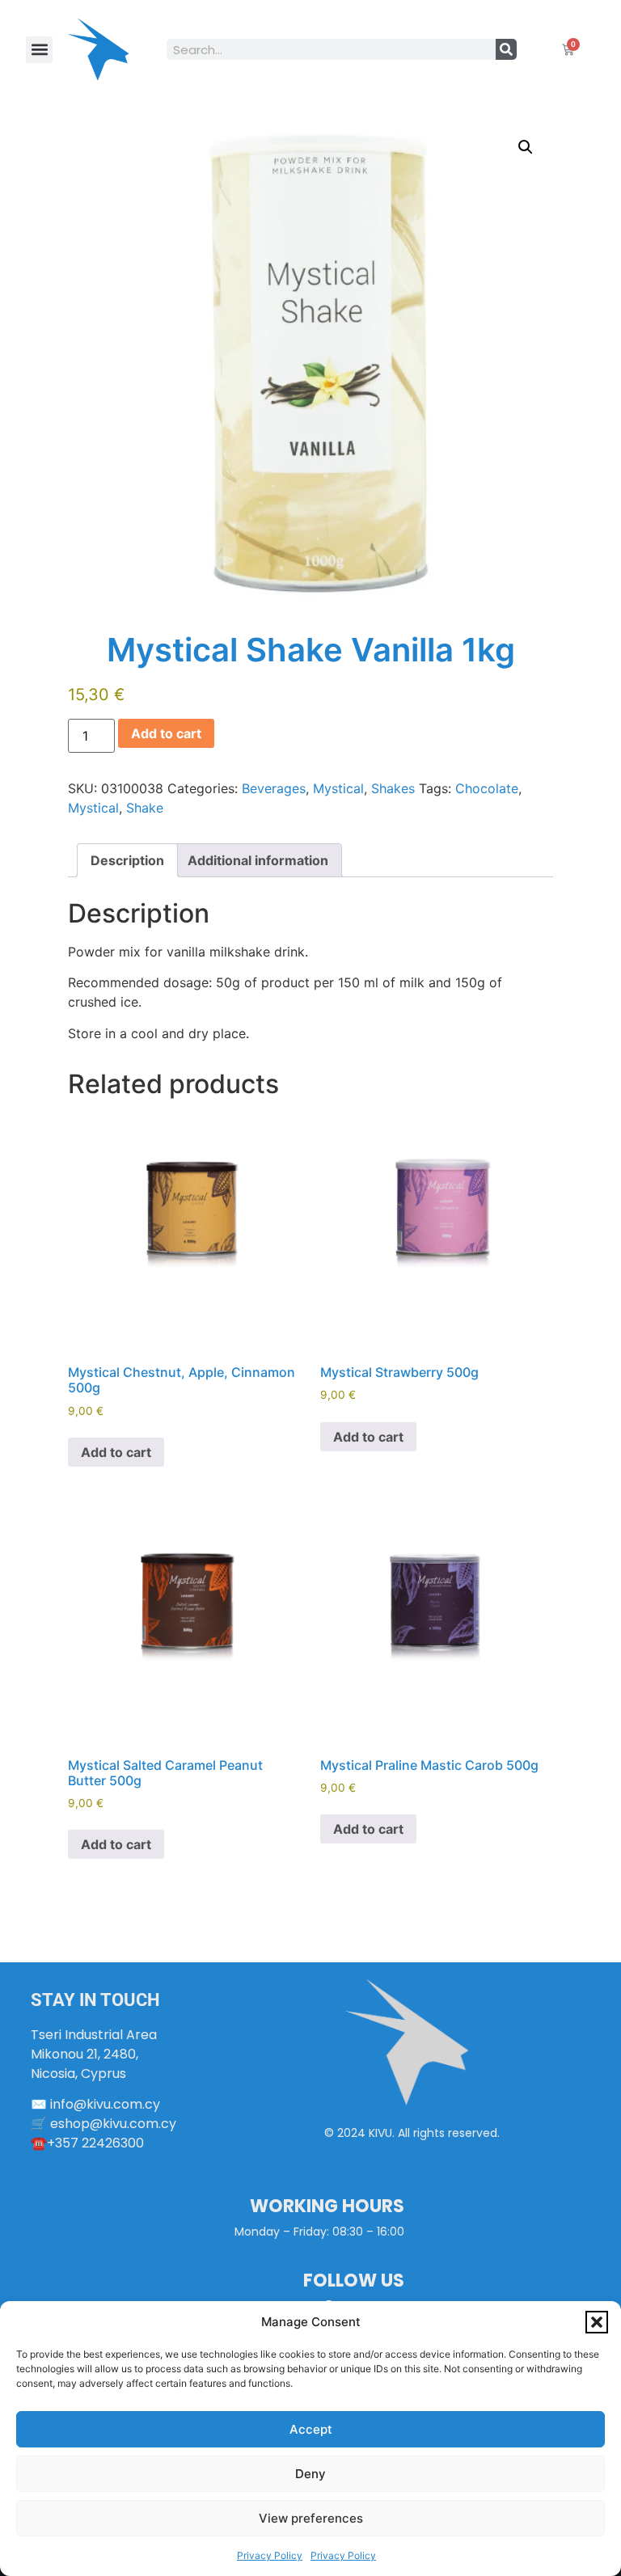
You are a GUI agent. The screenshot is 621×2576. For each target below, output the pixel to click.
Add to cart (166, 733)
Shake (145, 808)
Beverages (274, 788)
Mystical (338, 788)
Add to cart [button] (116, 1452)
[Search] (506, 49)
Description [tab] (127, 860)
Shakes (393, 788)
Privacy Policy (270, 2555)
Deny (310, 2474)
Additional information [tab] (258, 860)
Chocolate (487, 788)
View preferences (311, 2518)
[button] (597, 2322)
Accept (311, 2429)
